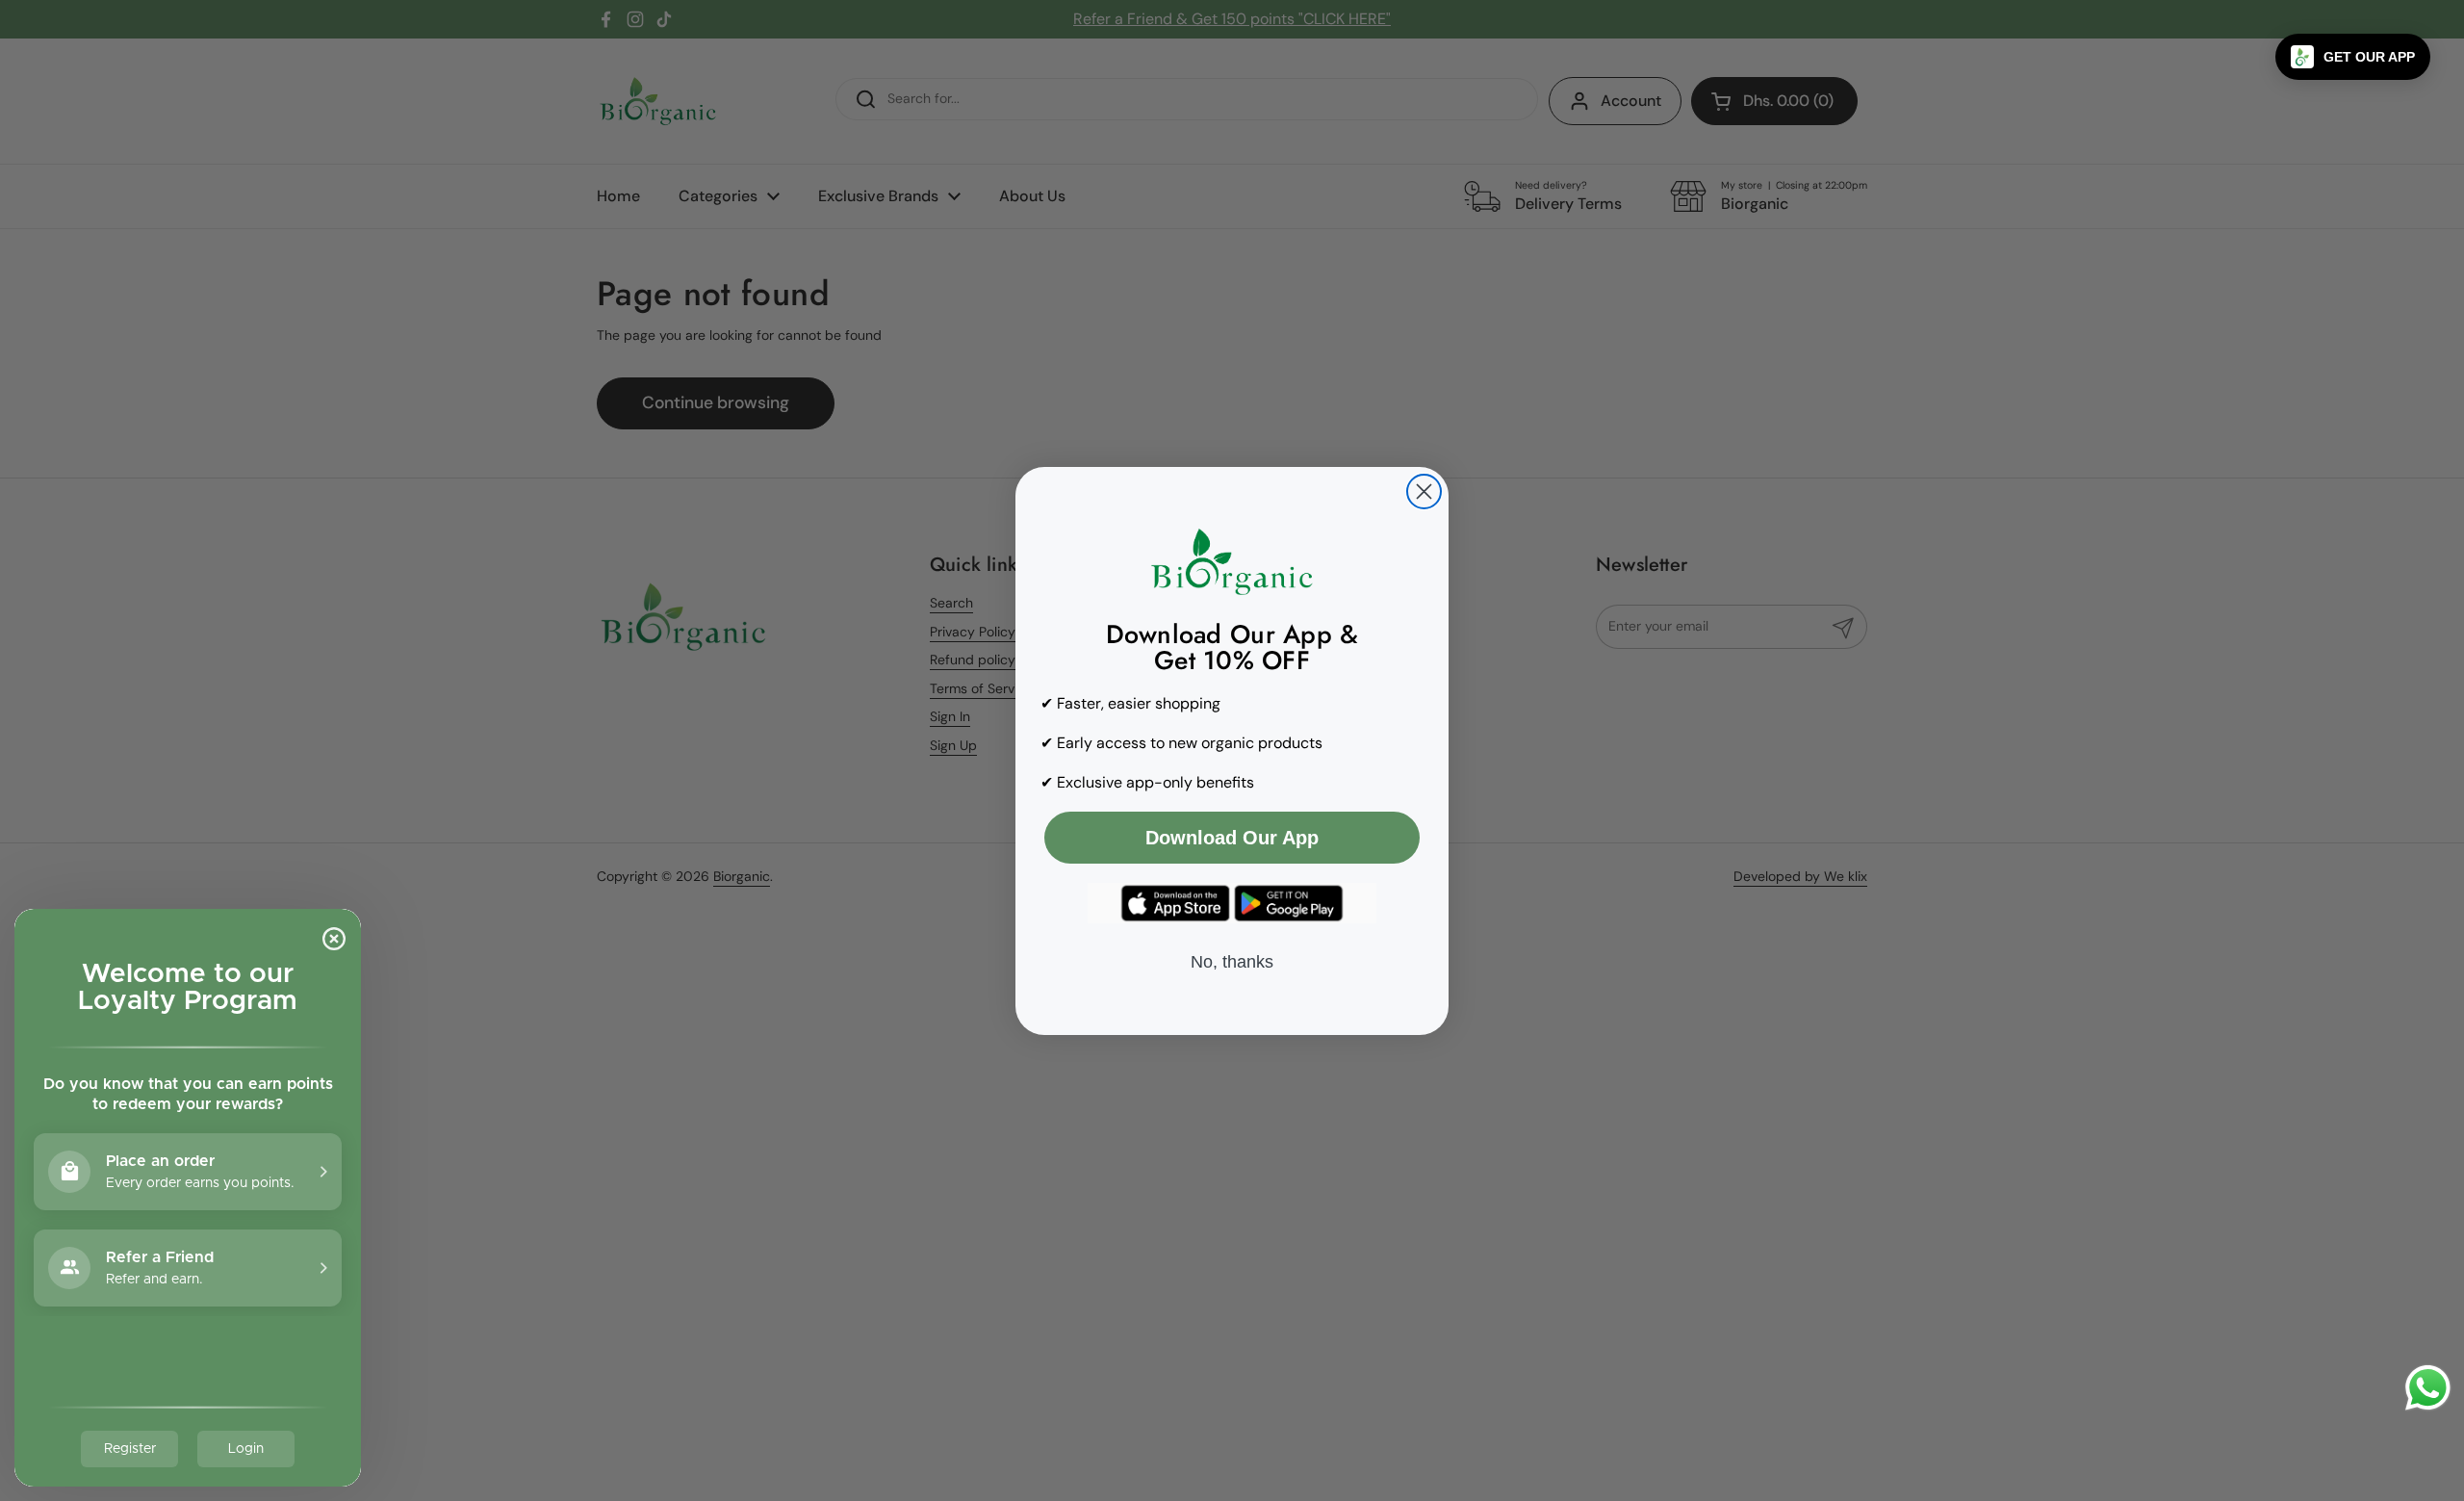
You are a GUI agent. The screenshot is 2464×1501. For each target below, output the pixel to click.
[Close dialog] (1424, 492)
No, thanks (1232, 962)
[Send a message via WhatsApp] (2428, 1388)
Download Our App (1232, 838)
